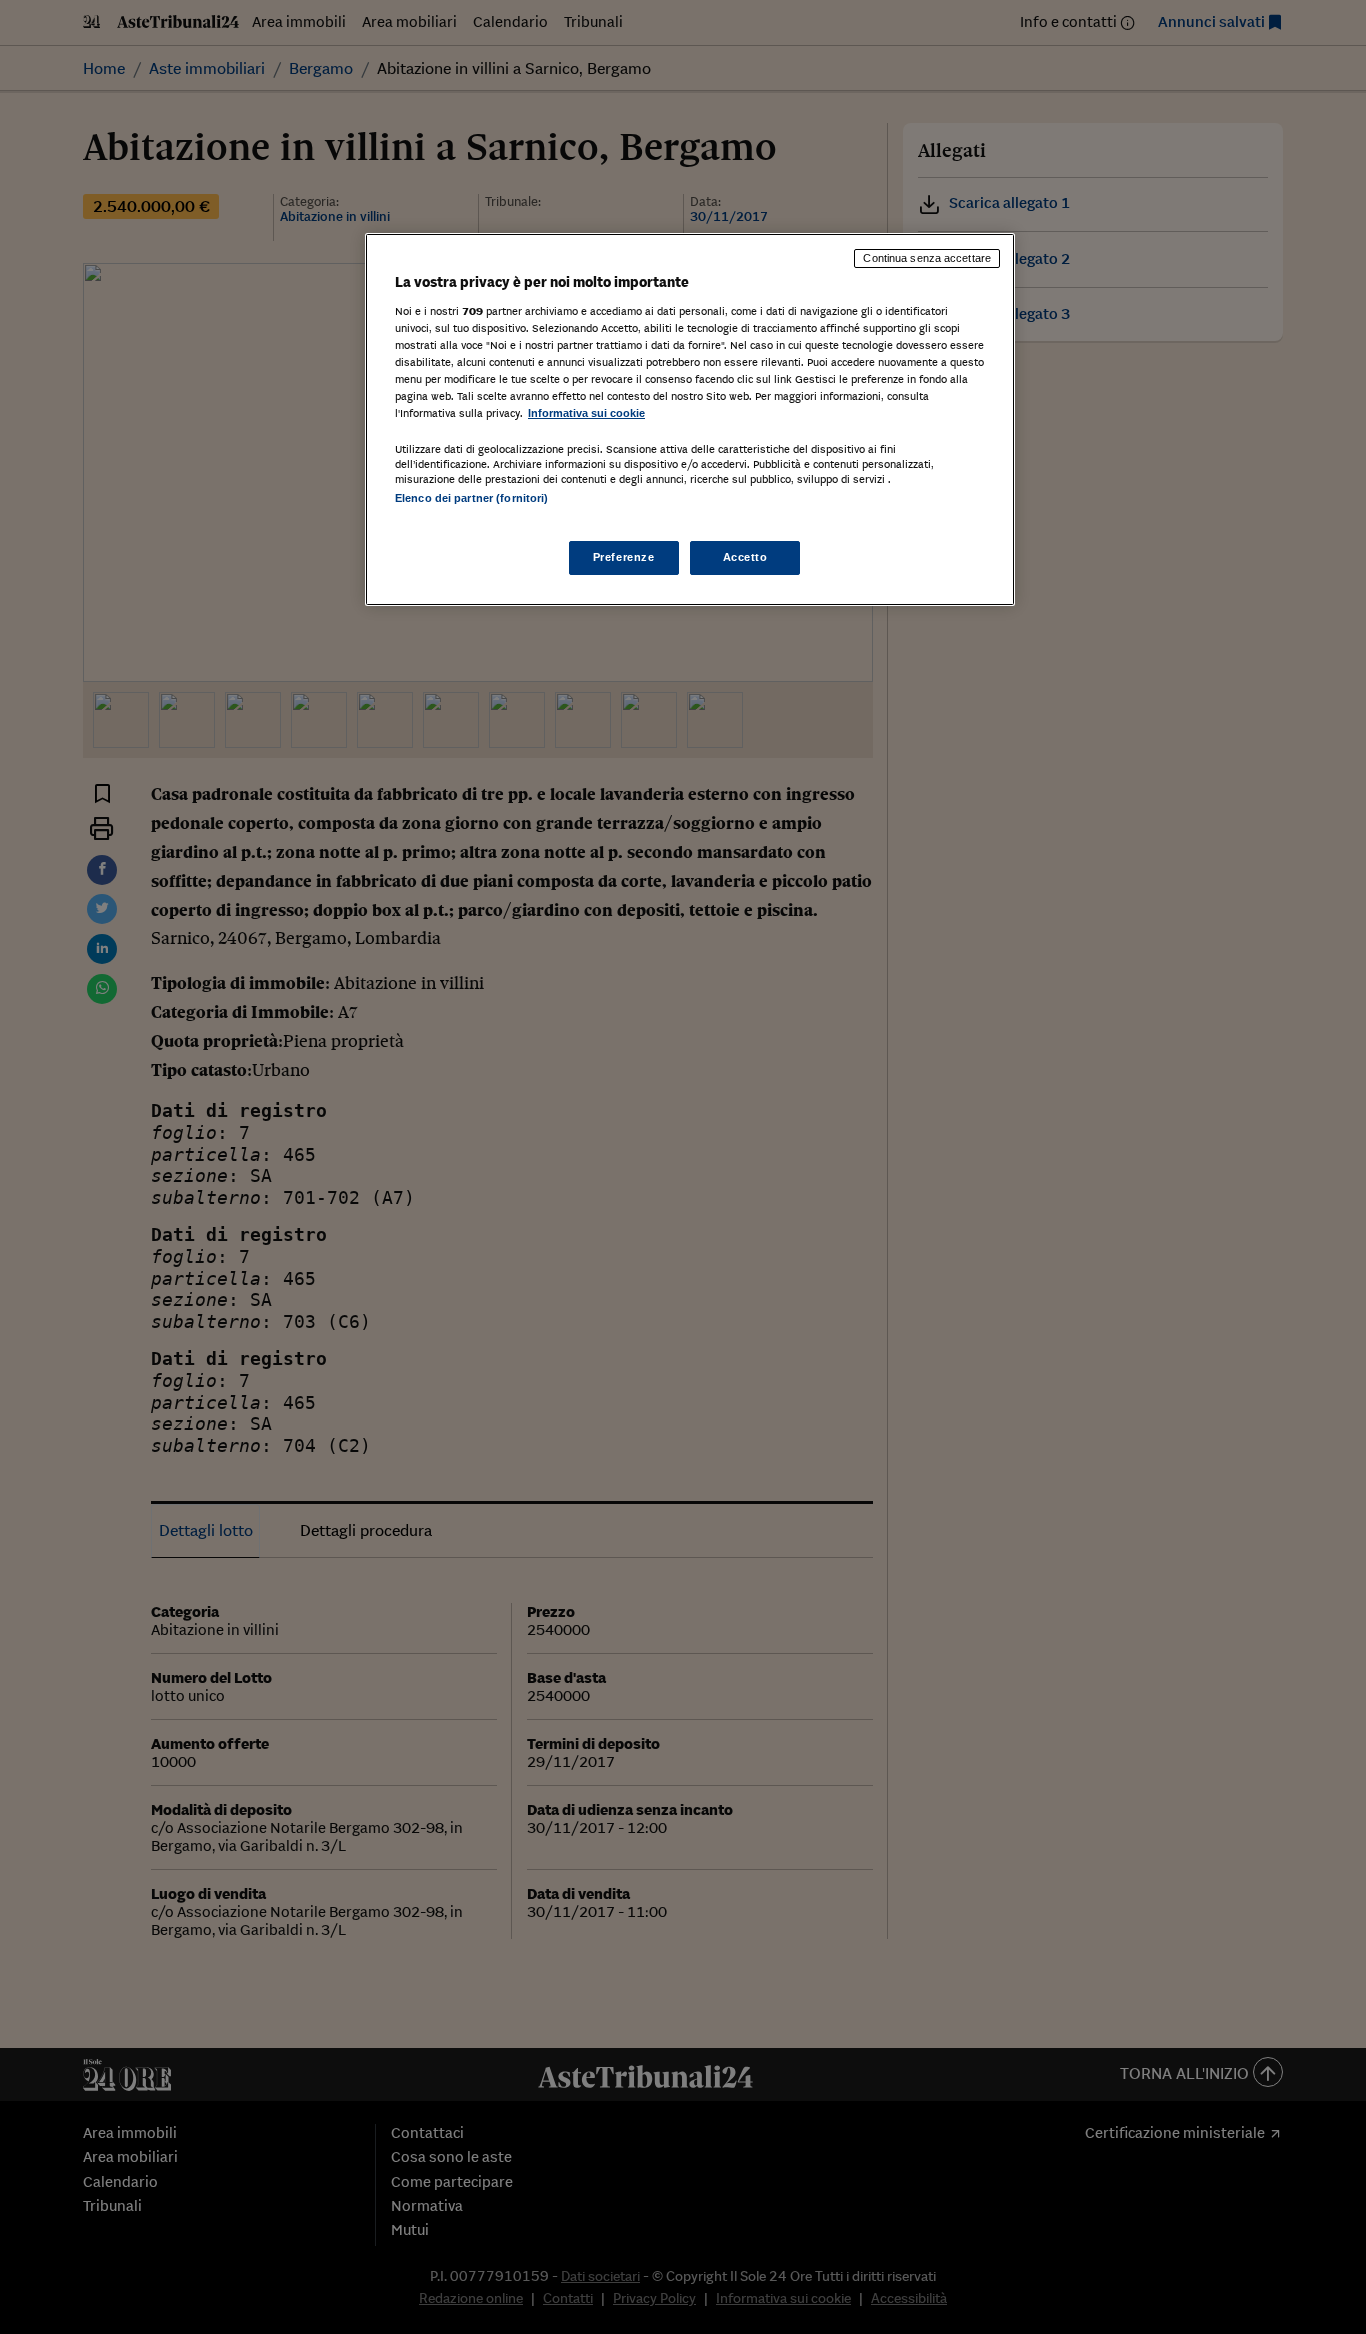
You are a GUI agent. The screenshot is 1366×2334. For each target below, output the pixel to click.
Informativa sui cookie (586, 413)
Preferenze (624, 557)
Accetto (745, 557)
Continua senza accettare (927, 258)
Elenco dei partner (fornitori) (471, 498)
